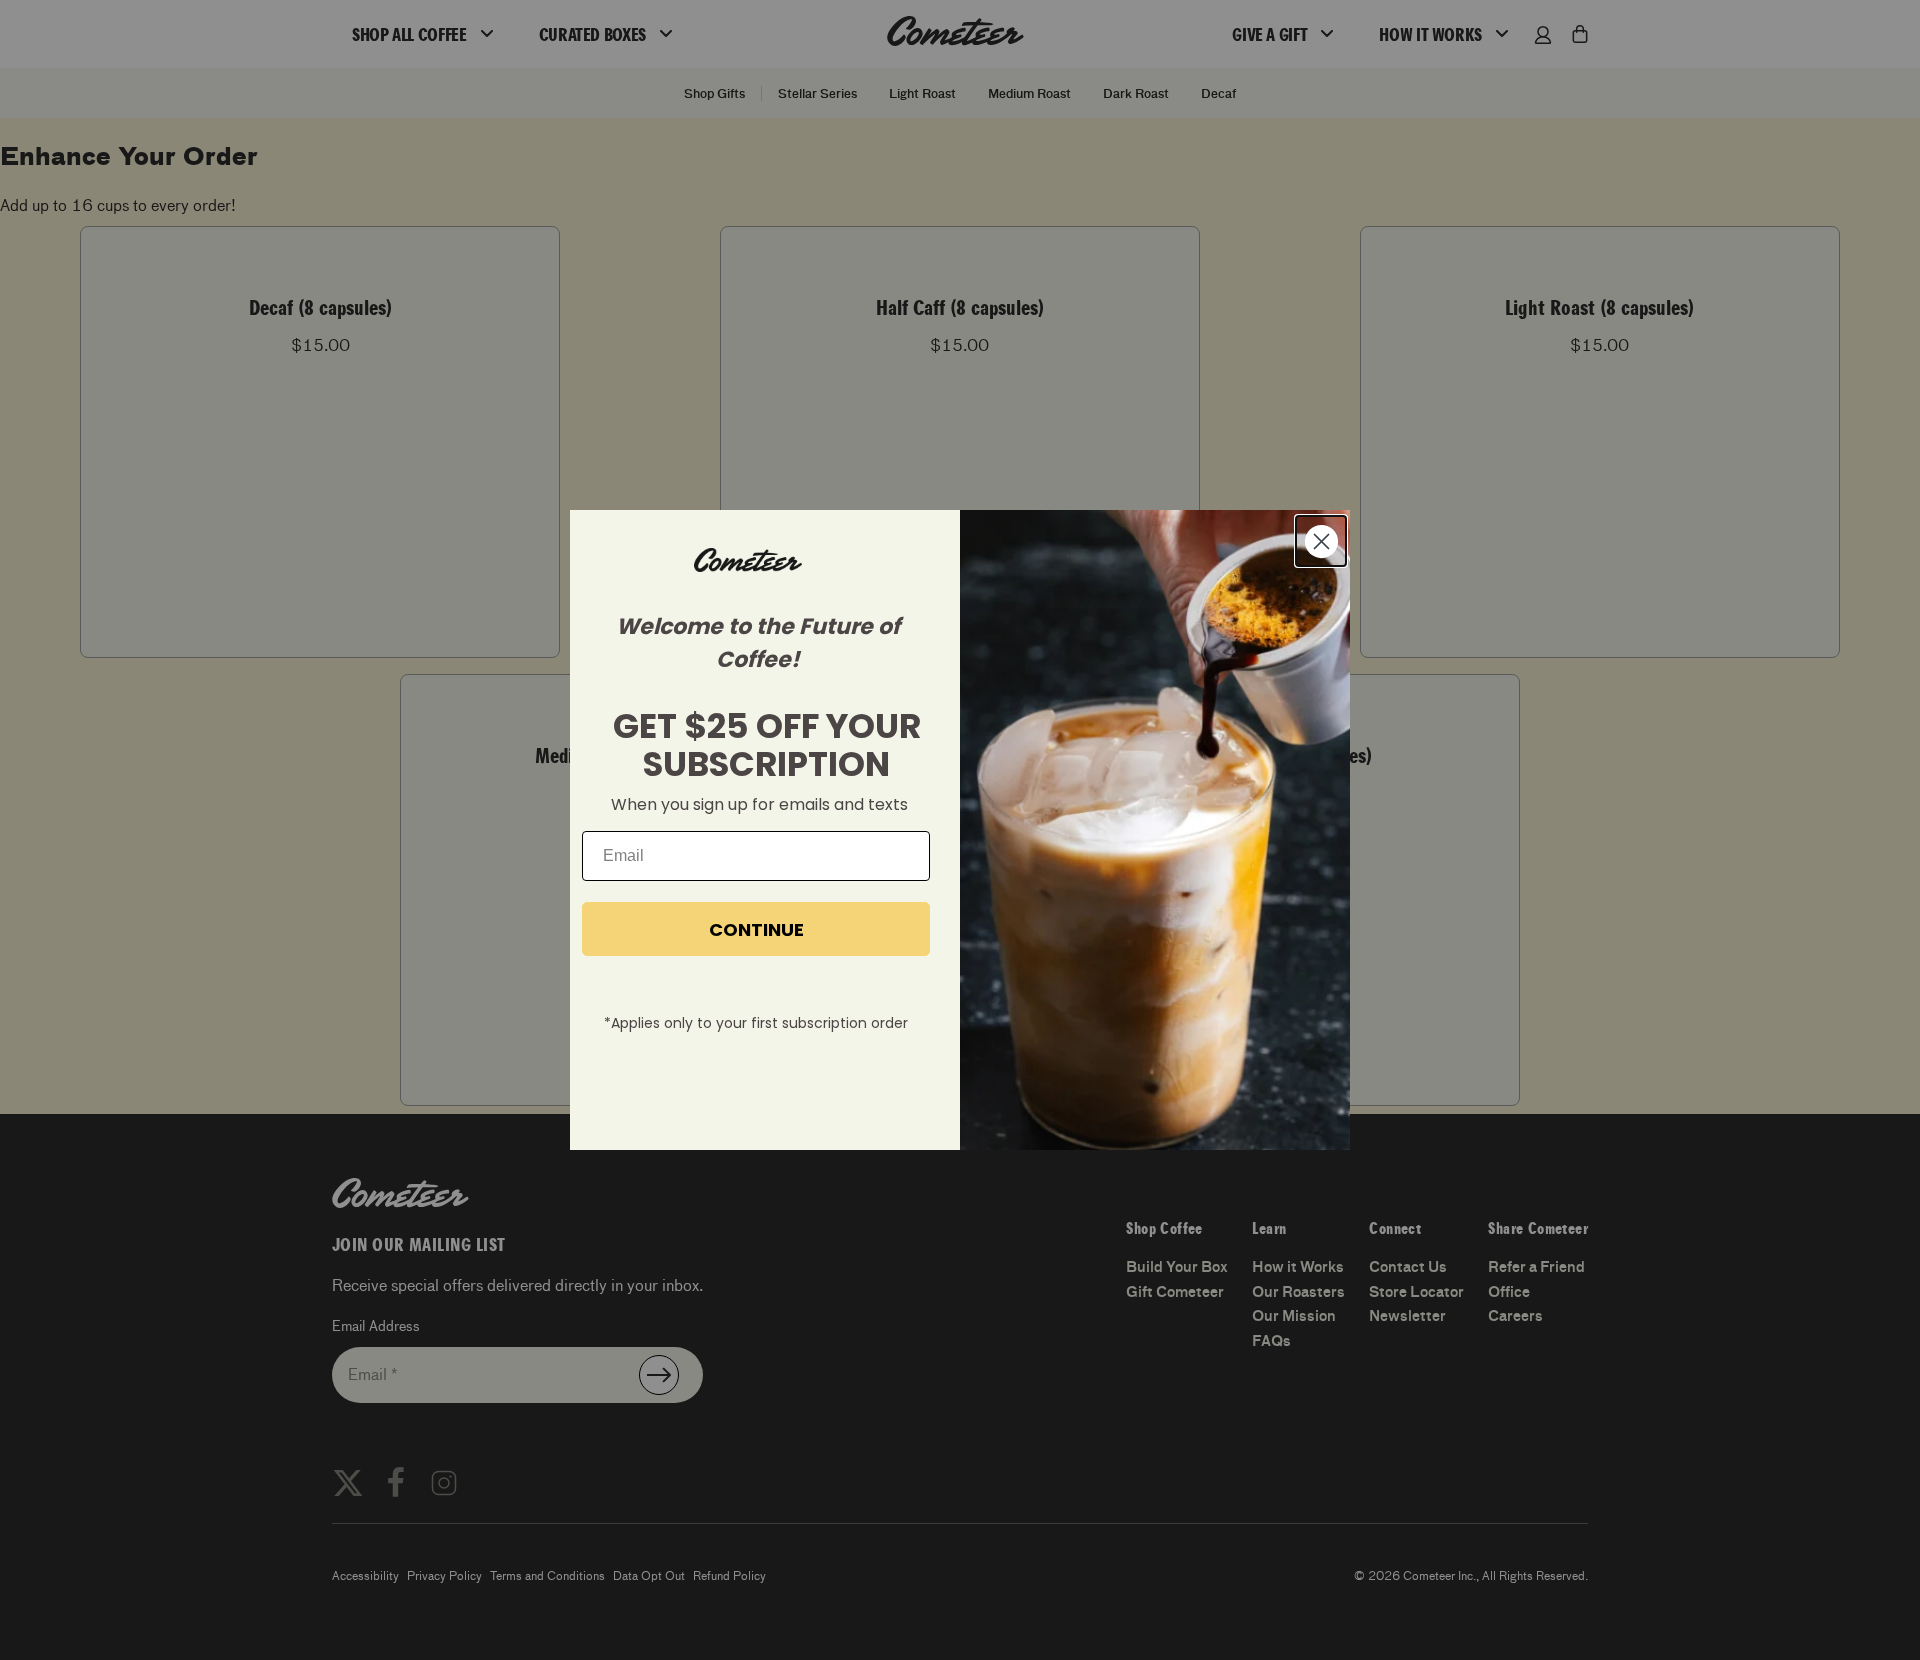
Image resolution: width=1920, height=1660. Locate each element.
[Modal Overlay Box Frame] (960, 830)
